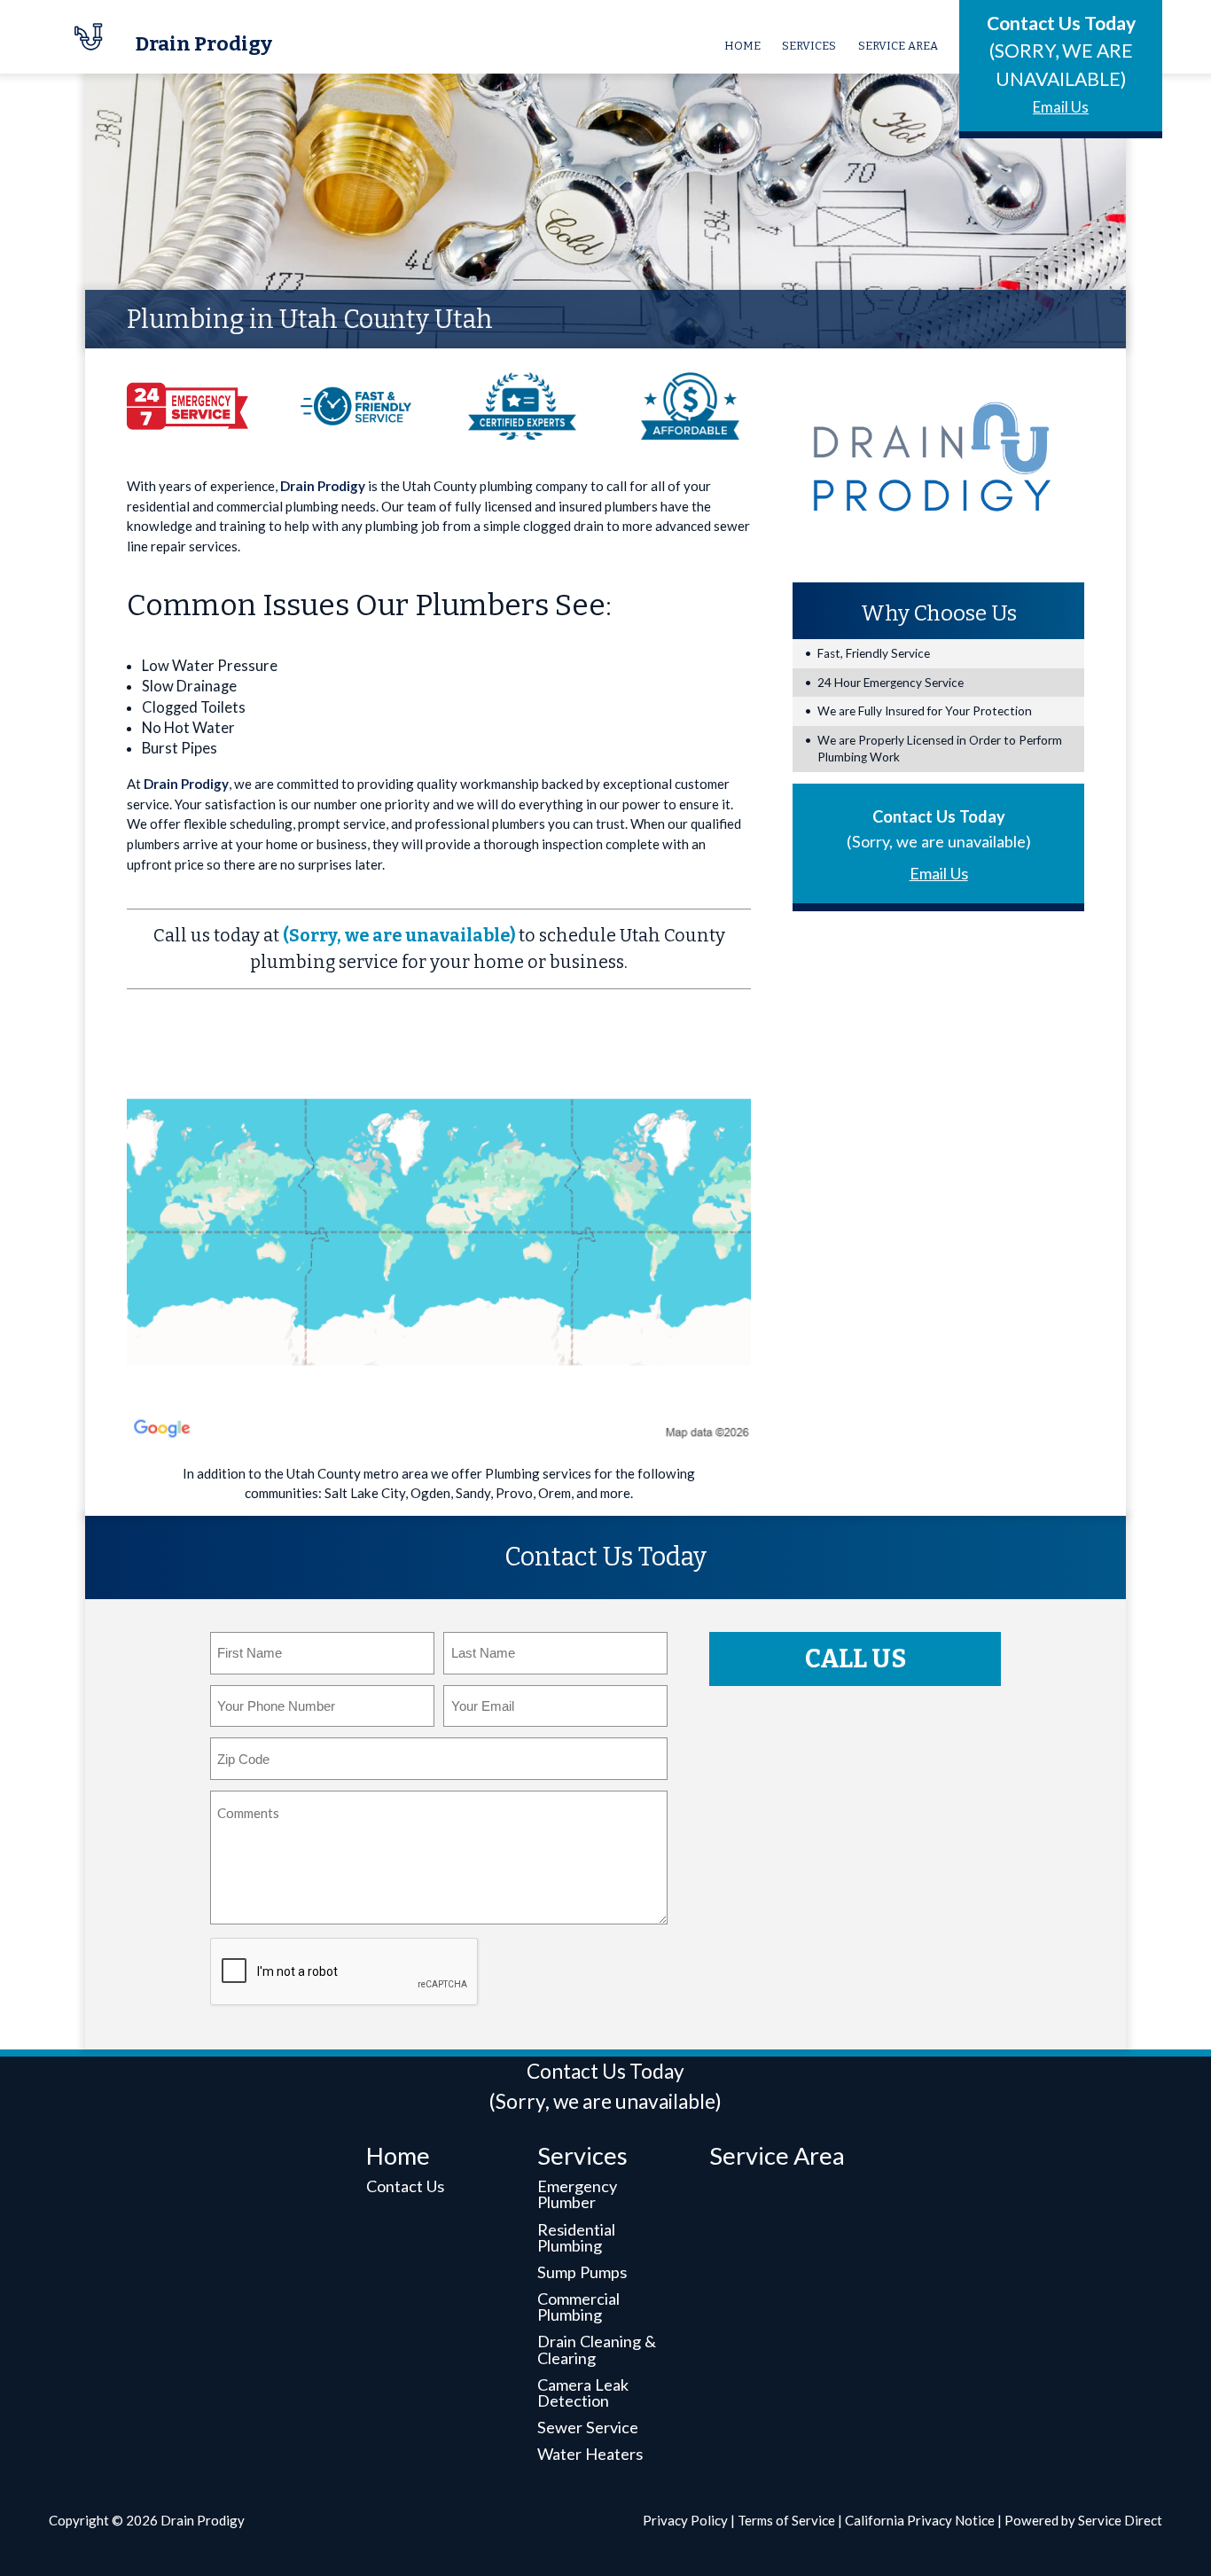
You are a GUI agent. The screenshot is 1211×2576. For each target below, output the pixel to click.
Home (742, 46)
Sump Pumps (582, 2272)
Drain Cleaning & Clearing (597, 2349)
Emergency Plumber (577, 2194)
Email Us (1061, 107)
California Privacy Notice (920, 2520)
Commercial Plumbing (578, 2307)
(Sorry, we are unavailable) (399, 936)
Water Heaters (590, 2454)
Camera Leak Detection (583, 2393)
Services (809, 46)
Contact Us (405, 2186)
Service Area (898, 46)
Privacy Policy (685, 2520)
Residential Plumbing (576, 2237)
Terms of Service (786, 2520)
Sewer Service (588, 2427)
